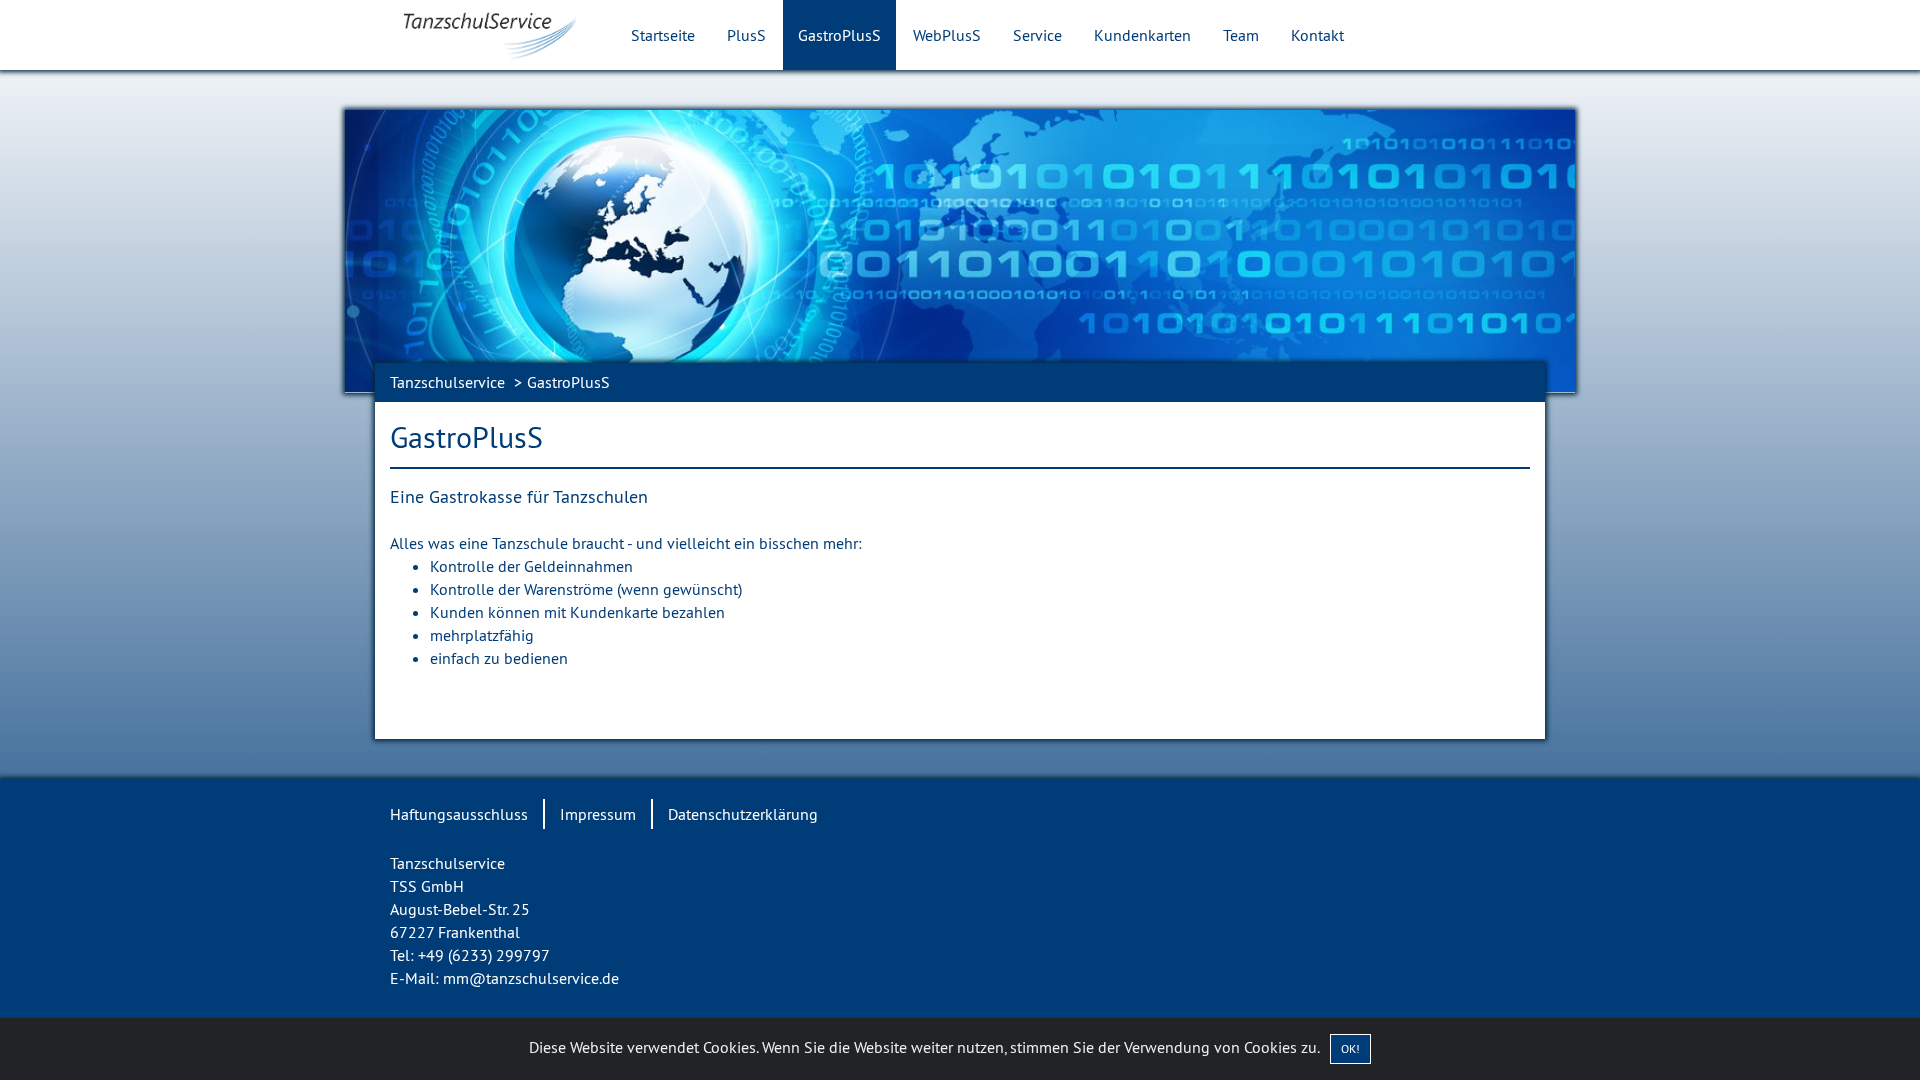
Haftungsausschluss (459, 814)
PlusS (746, 35)
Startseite (663, 35)
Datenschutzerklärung (743, 814)
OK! (1350, 1048)
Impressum (598, 814)
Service (1037, 35)
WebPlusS (947, 35)
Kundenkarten (1142, 35)
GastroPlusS (839, 35)
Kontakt (1317, 35)
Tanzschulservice (447, 382)
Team (1241, 35)
